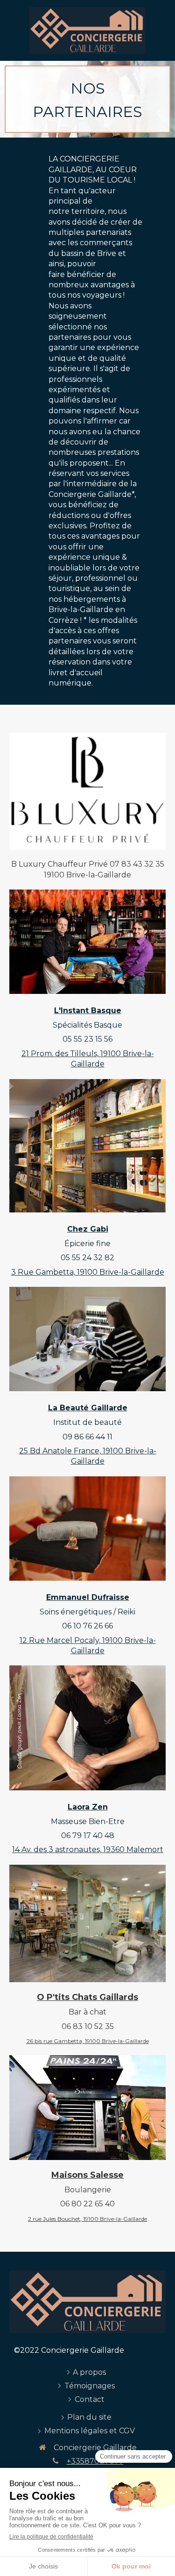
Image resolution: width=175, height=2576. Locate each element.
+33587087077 (95, 2461)
